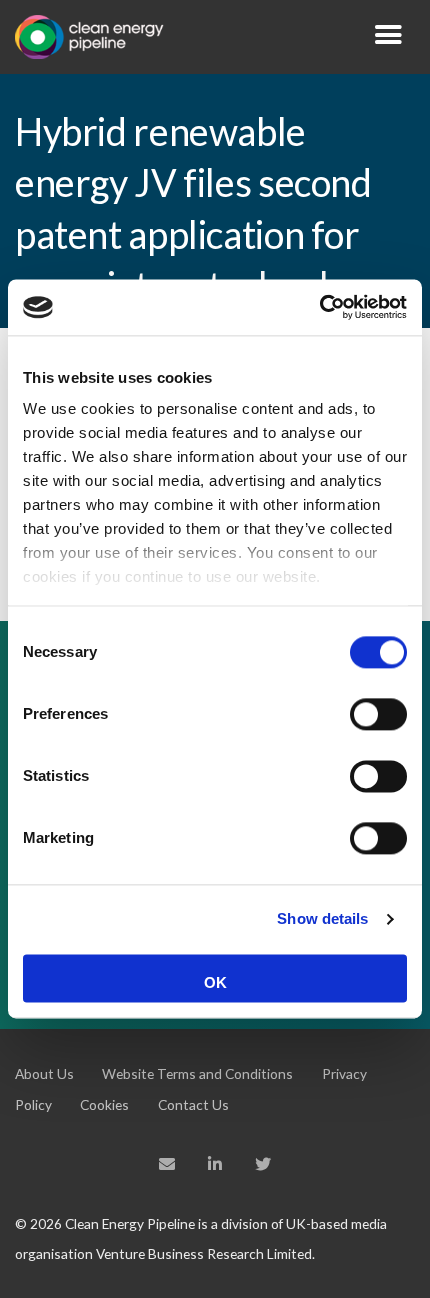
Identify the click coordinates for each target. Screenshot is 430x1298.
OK (215, 982)
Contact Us (193, 1104)
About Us (44, 1073)
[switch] (378, 714)
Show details (322, 918)
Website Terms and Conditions (197, 1073)
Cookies (104, 1104)
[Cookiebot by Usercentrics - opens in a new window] (319, 307)
